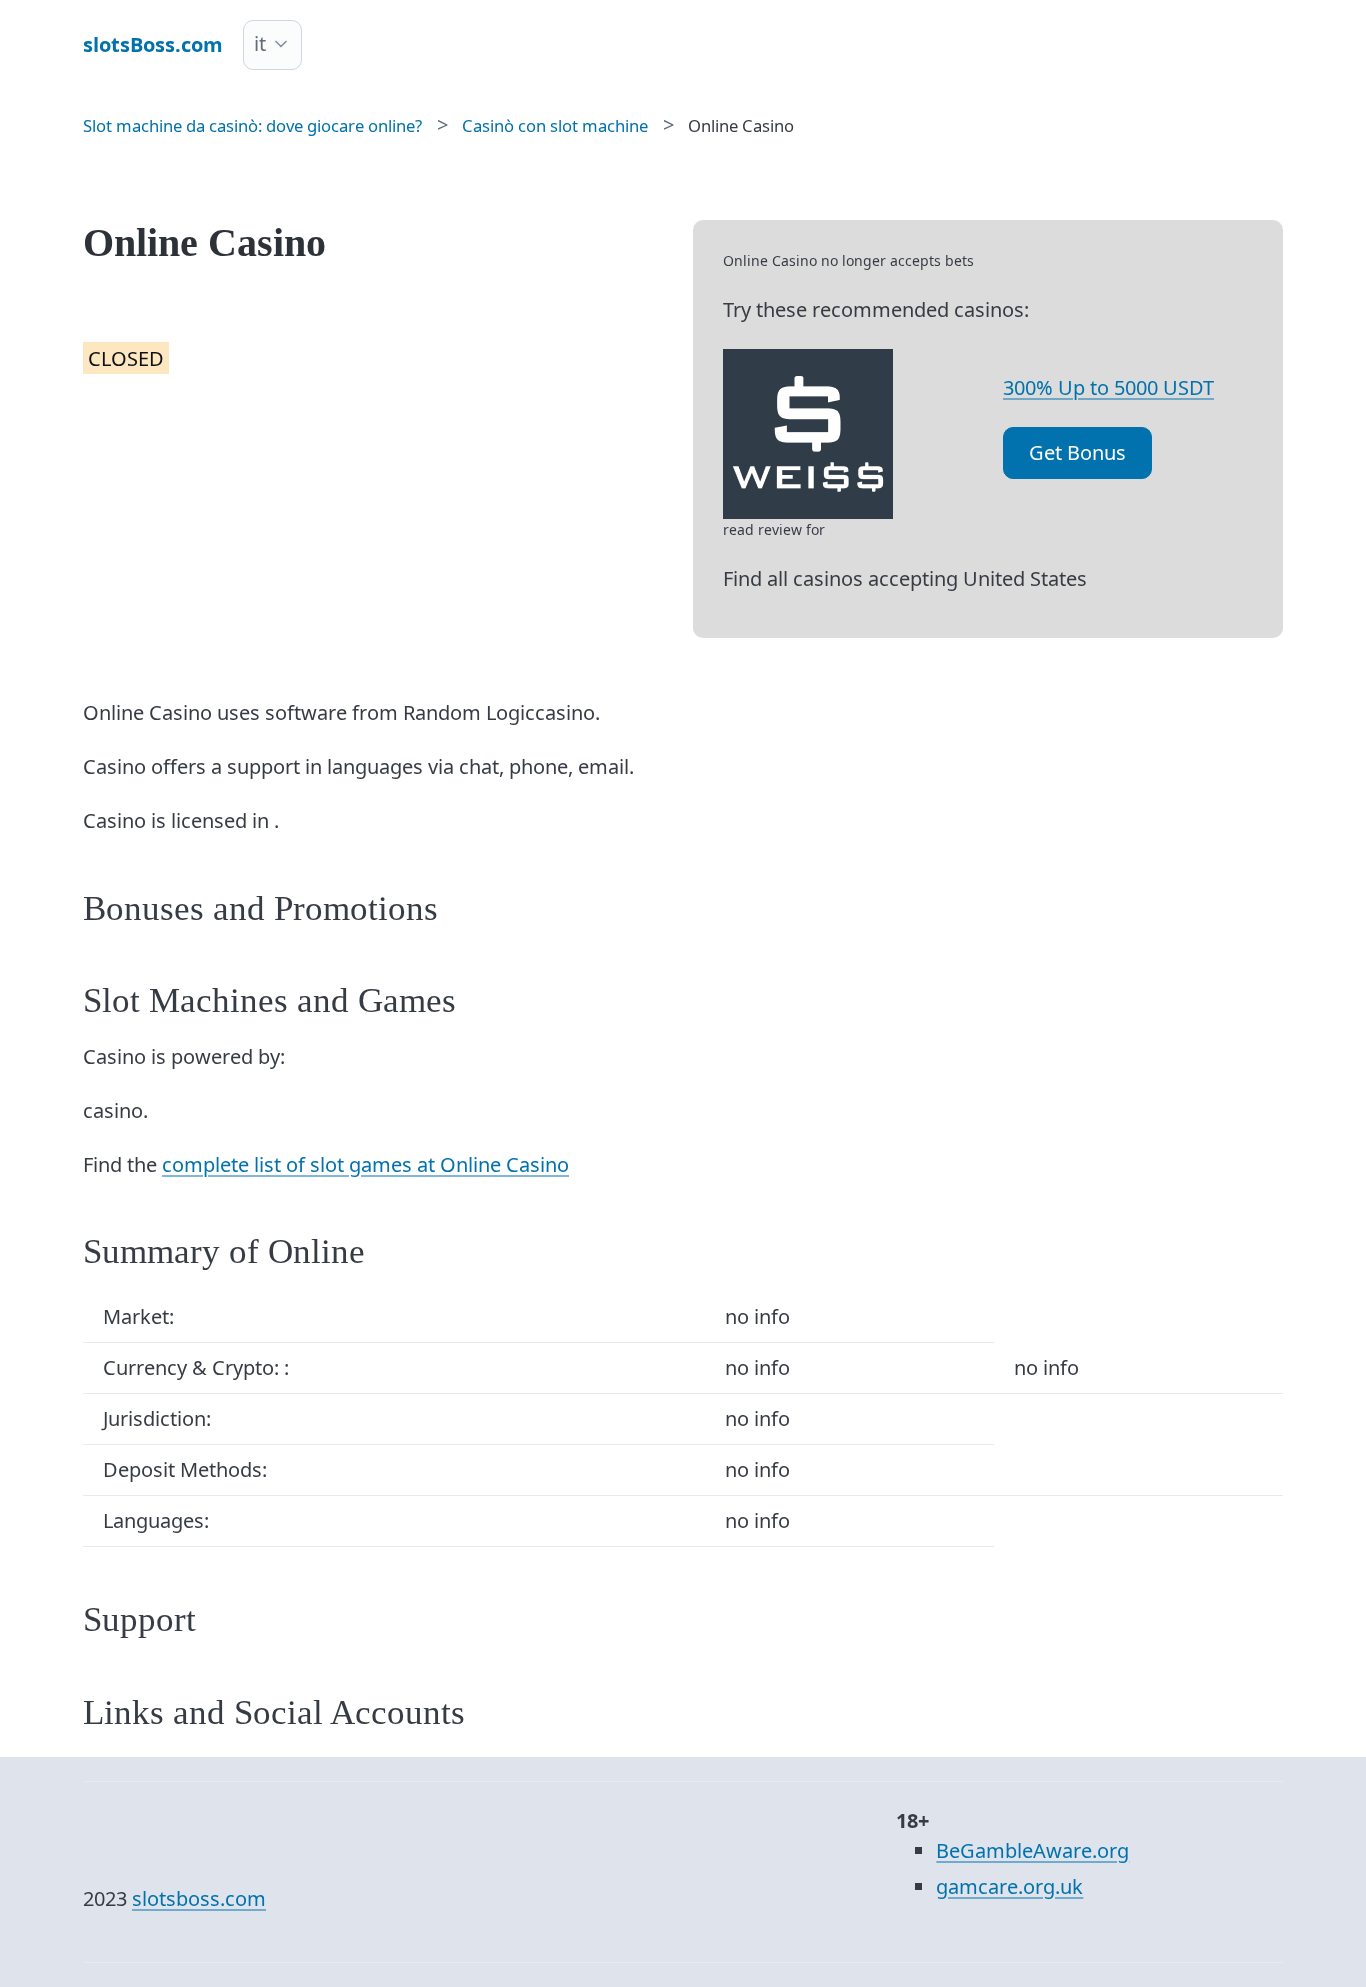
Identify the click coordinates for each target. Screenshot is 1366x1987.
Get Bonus (1077, 452)
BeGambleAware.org (1032, 1850)
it (260, 43)
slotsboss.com (199, 1898)
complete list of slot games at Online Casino (365, 1164)
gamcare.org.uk (1009, 1886)
